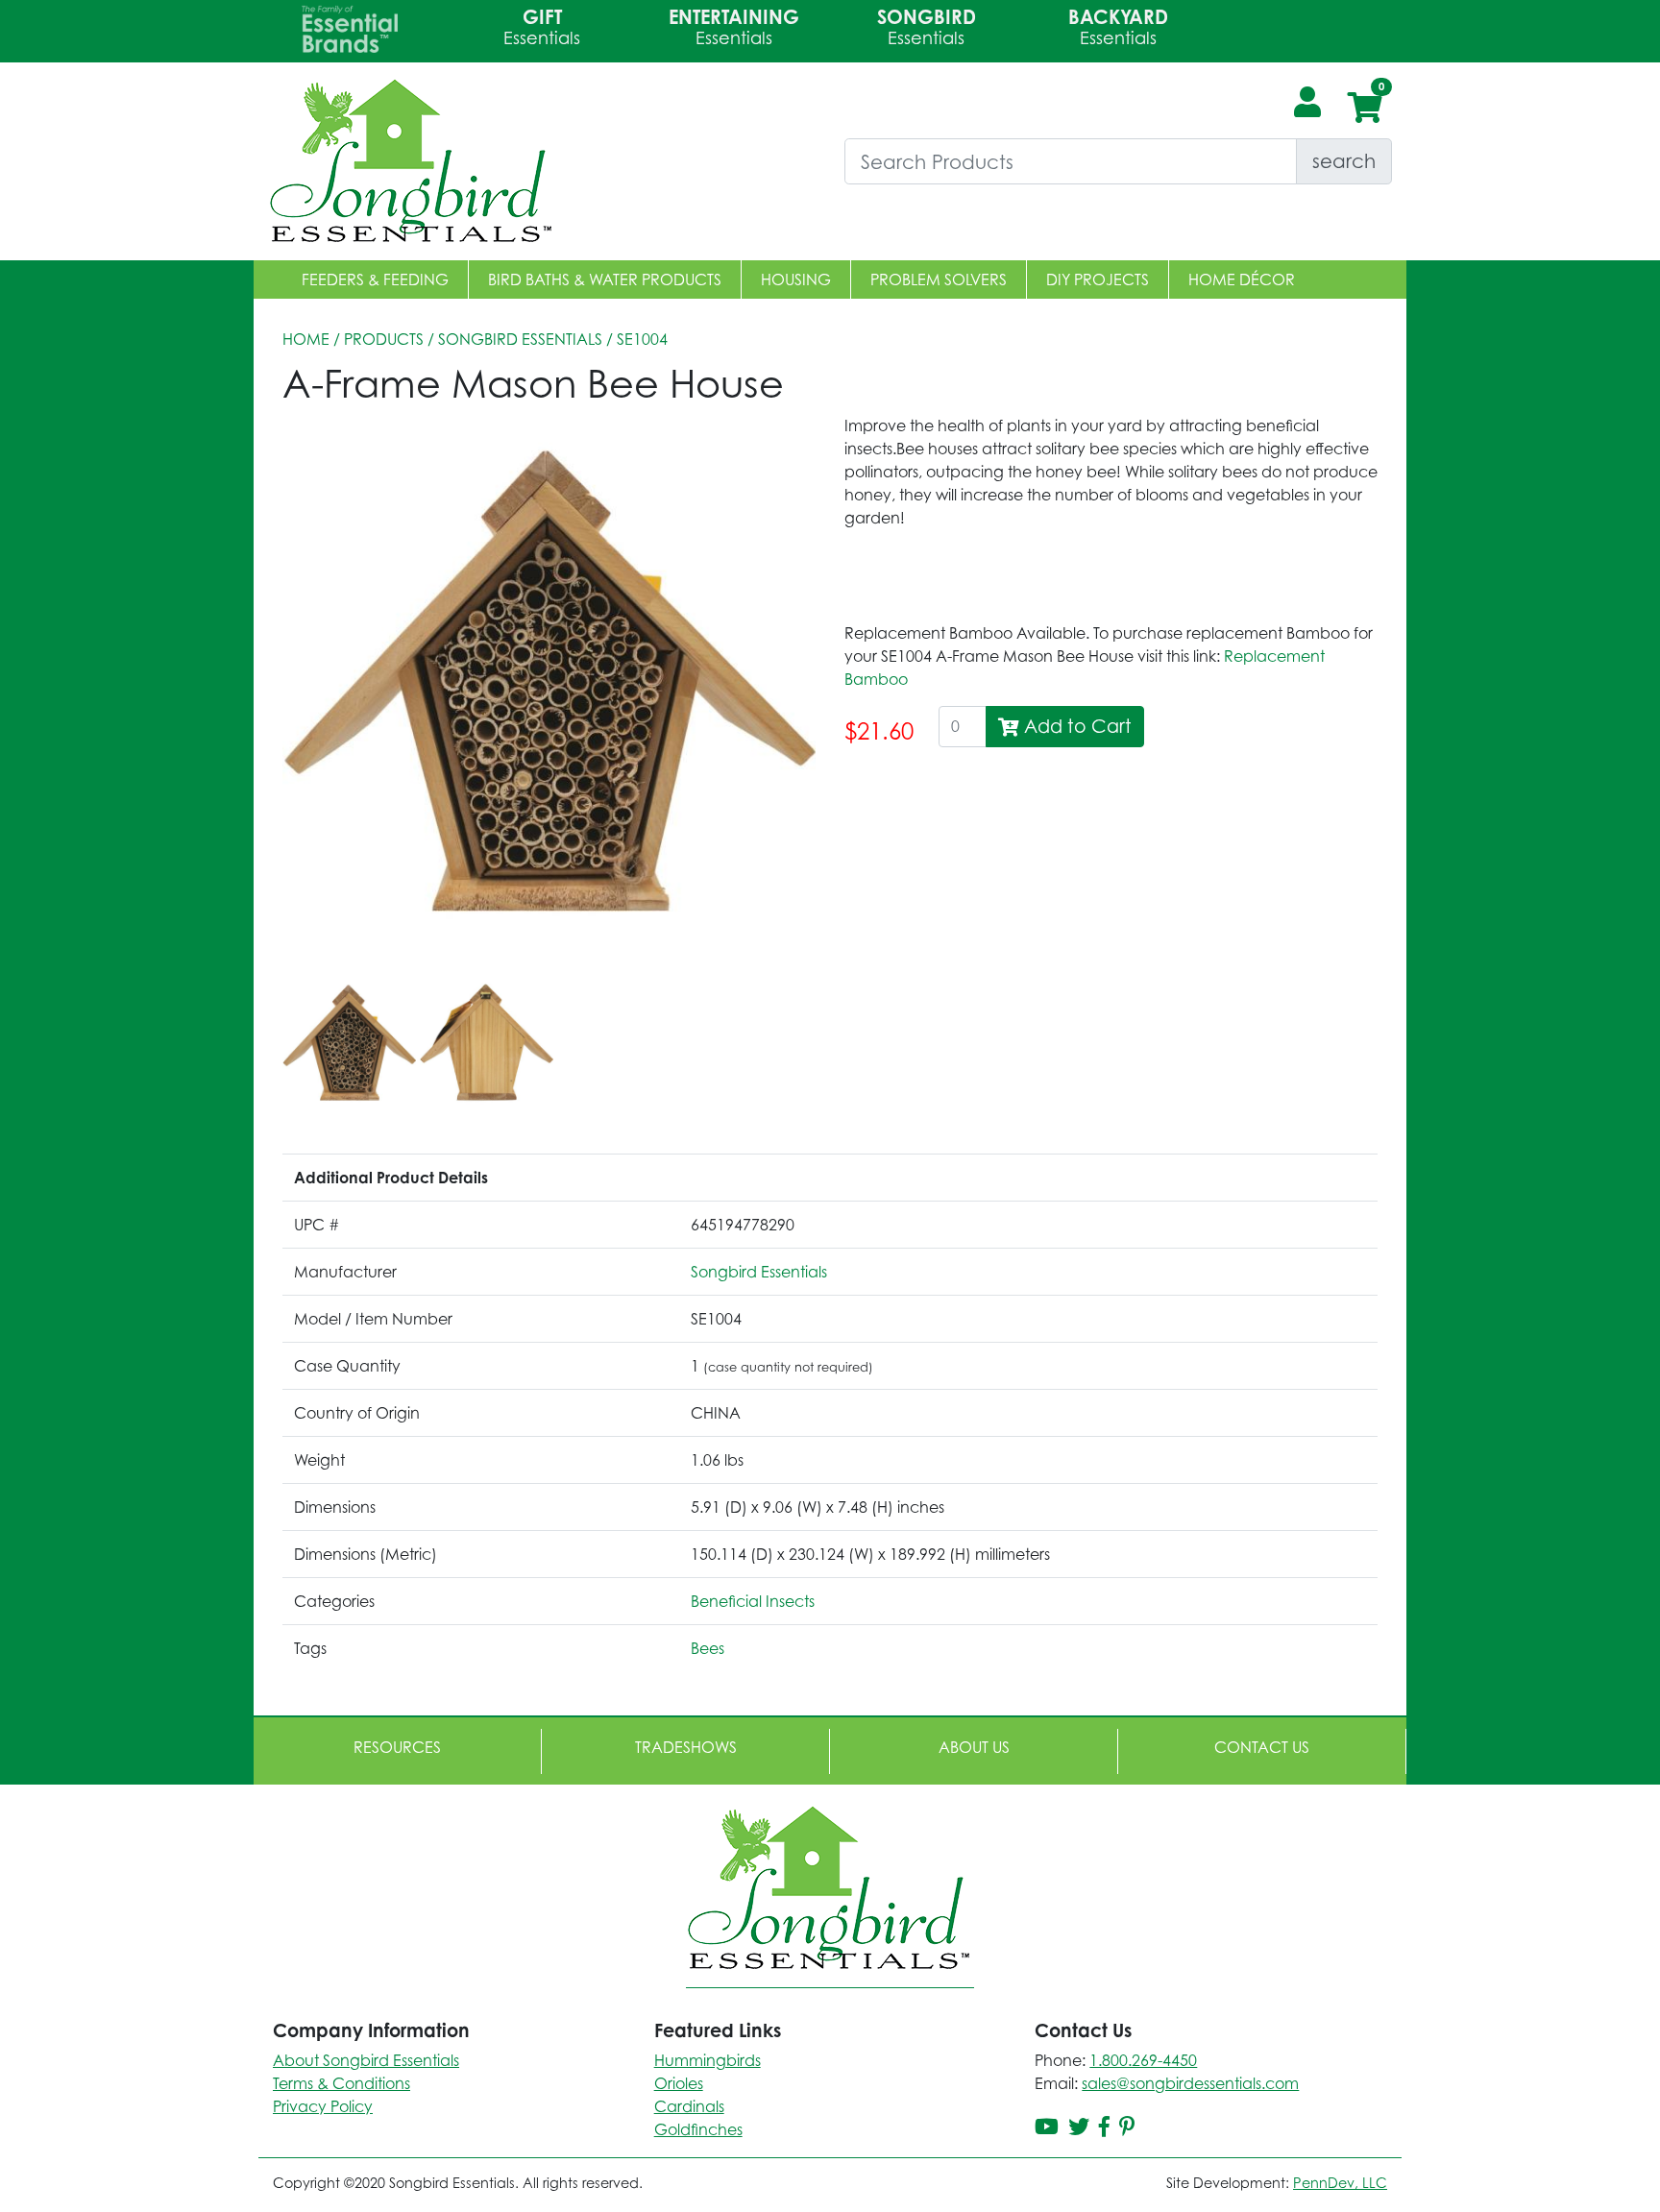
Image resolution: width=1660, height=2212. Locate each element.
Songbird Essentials (520, 339)
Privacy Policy (323, 2106)
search (1344, 161)
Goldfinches (698, 2129)
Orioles (679, 2083)
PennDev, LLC (1340, 2183)
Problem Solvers (939, 280)
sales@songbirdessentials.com (1190, 2083)
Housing (796, 280)
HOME (306, 339)
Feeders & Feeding (375, 280)
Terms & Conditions (342, 2083)
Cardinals (689, 2106)
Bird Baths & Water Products (605, 280)
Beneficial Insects (753, 1601)
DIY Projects (1098, 280)
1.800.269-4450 (1143, 2060)
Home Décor (1242, 280)
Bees (708, 1648)
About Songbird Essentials (366, 2060)
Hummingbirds (708, 2060)
